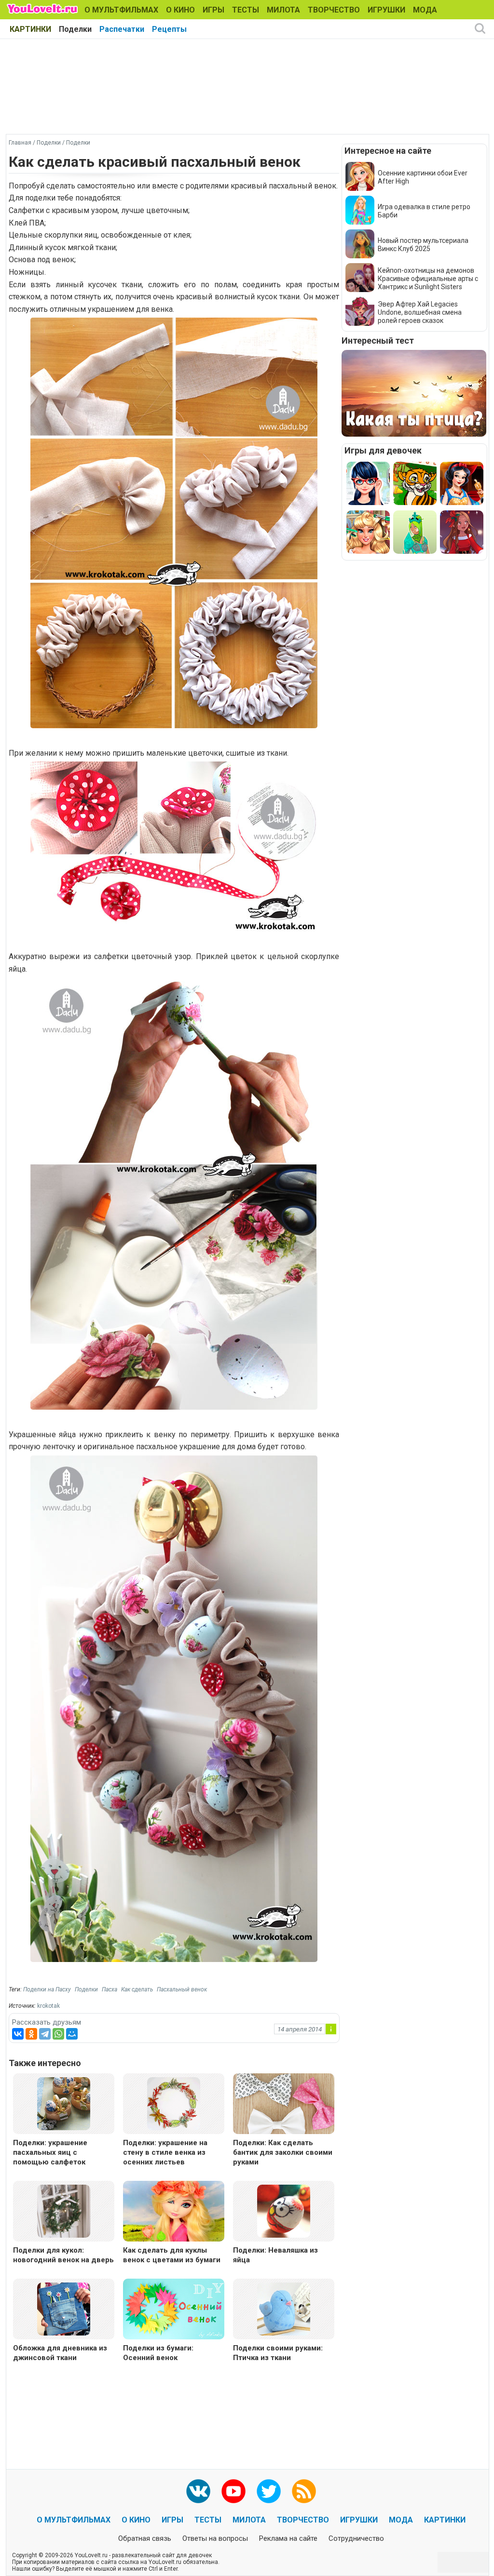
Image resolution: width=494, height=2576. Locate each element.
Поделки (75, 29)
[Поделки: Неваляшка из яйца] (284, 2210)
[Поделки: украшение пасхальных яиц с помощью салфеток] (64, 2103)
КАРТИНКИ (30, 29)
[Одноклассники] (31, 2034)
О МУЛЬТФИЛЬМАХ (121, 10)
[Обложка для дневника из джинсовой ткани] (64, 2308)
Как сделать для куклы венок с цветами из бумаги (172, 2255)
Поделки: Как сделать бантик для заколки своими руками (283, 2152)
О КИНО (180, 10)
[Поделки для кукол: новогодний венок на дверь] (64, 2210)
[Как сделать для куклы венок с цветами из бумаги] (174, 2212)
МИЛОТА (283, 10)
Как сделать (137, 1989)
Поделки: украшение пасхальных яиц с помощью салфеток (50, 2152)
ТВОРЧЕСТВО (334, 10)
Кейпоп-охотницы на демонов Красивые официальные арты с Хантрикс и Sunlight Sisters (428, 279)
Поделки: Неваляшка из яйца (275, 2255)
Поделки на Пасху (47, 1989)
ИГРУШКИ (386, 10)
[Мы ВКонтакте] (198, 2491)
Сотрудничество (356, 2538)
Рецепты (169, 29)
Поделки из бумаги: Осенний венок (158, 2353)
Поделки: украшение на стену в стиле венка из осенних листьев (165, 2152)
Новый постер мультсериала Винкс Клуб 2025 (423, 245)
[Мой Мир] (72, 2034)
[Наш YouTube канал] (233, 2491)
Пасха (110, 1989)
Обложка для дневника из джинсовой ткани (60, 2353)
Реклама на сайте (288, 2538)
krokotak (48, 2006)
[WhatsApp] (58, 2034)
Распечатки (122, 29)
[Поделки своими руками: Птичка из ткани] (284, 2308)
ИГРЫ (213, 10)
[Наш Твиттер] (269, 2491)
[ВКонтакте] (18, 2034)
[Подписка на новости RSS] (304, 2491)
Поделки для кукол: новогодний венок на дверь (63, 2255)
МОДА (425, 10)
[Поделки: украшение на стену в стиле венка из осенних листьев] (174, 2103)
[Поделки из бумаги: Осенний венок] (174, 2310)
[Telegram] (45, 2034)
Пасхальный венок (182, 1989)
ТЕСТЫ (246, 10)
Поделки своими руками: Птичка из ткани (278, 2353)
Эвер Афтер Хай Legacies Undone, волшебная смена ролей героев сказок (420, 312)
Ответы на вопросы (215, 2538)
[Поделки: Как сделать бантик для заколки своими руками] (284, 2105)
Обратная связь (145, 2538)
